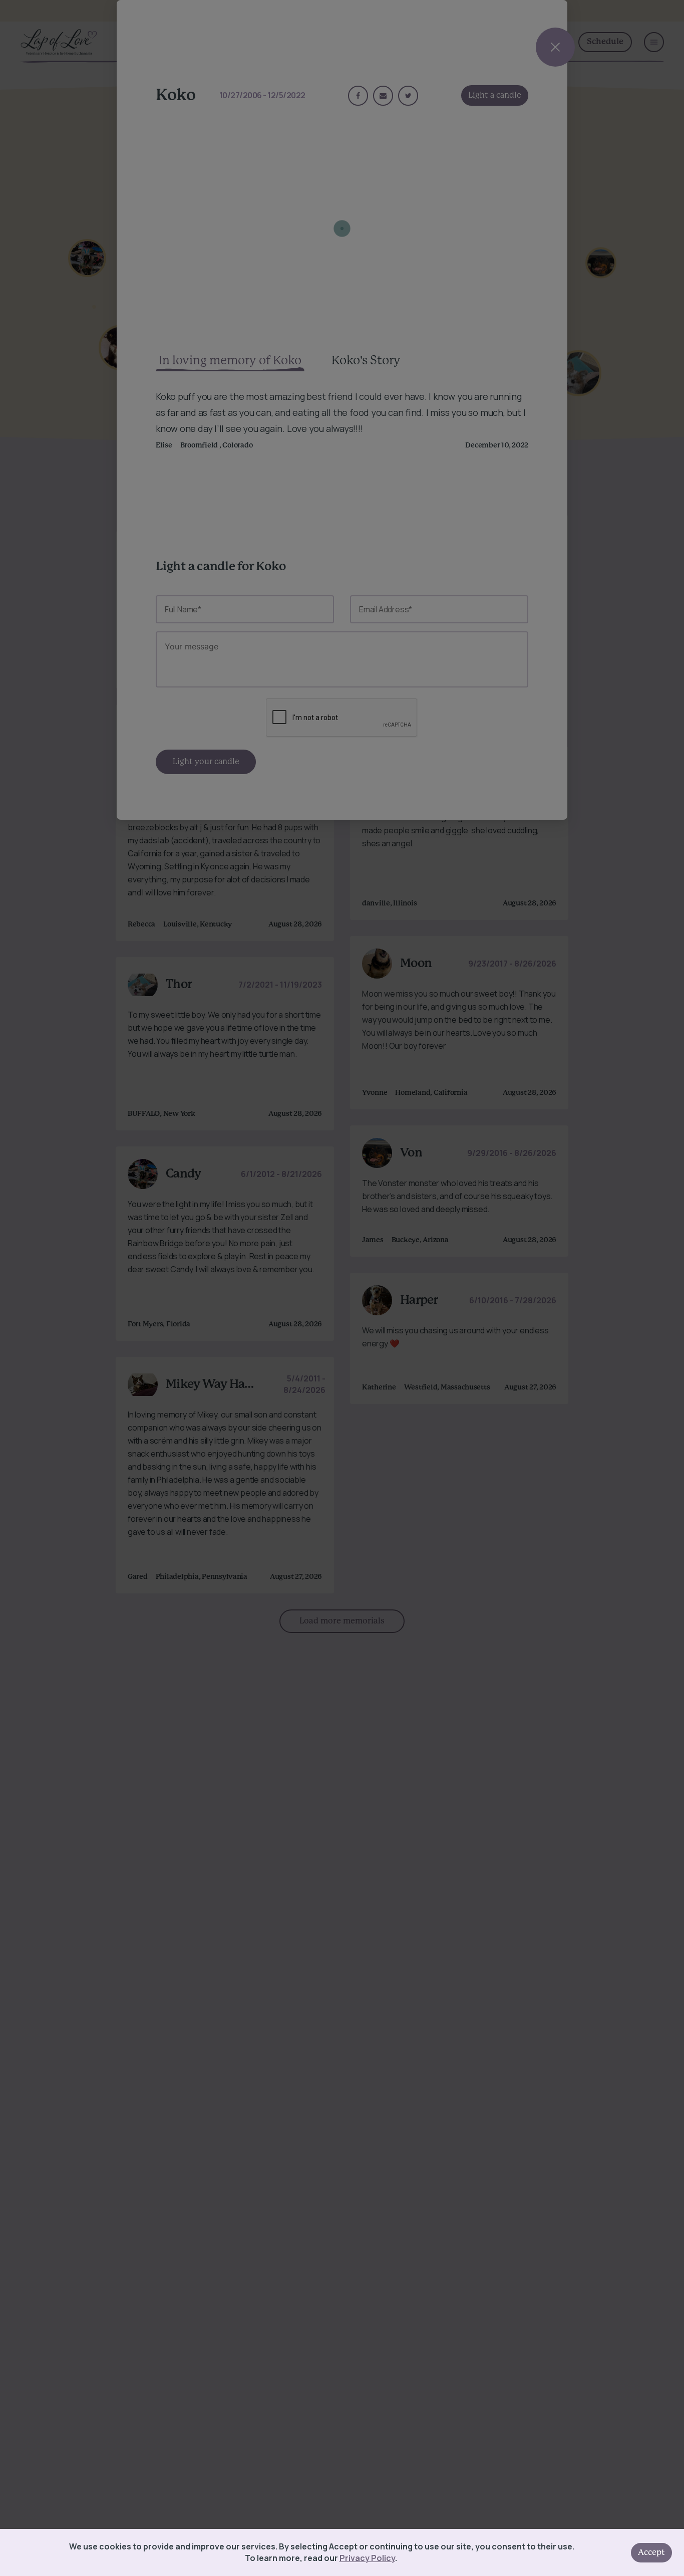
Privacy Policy (367, 2558)
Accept (651, 2552)
